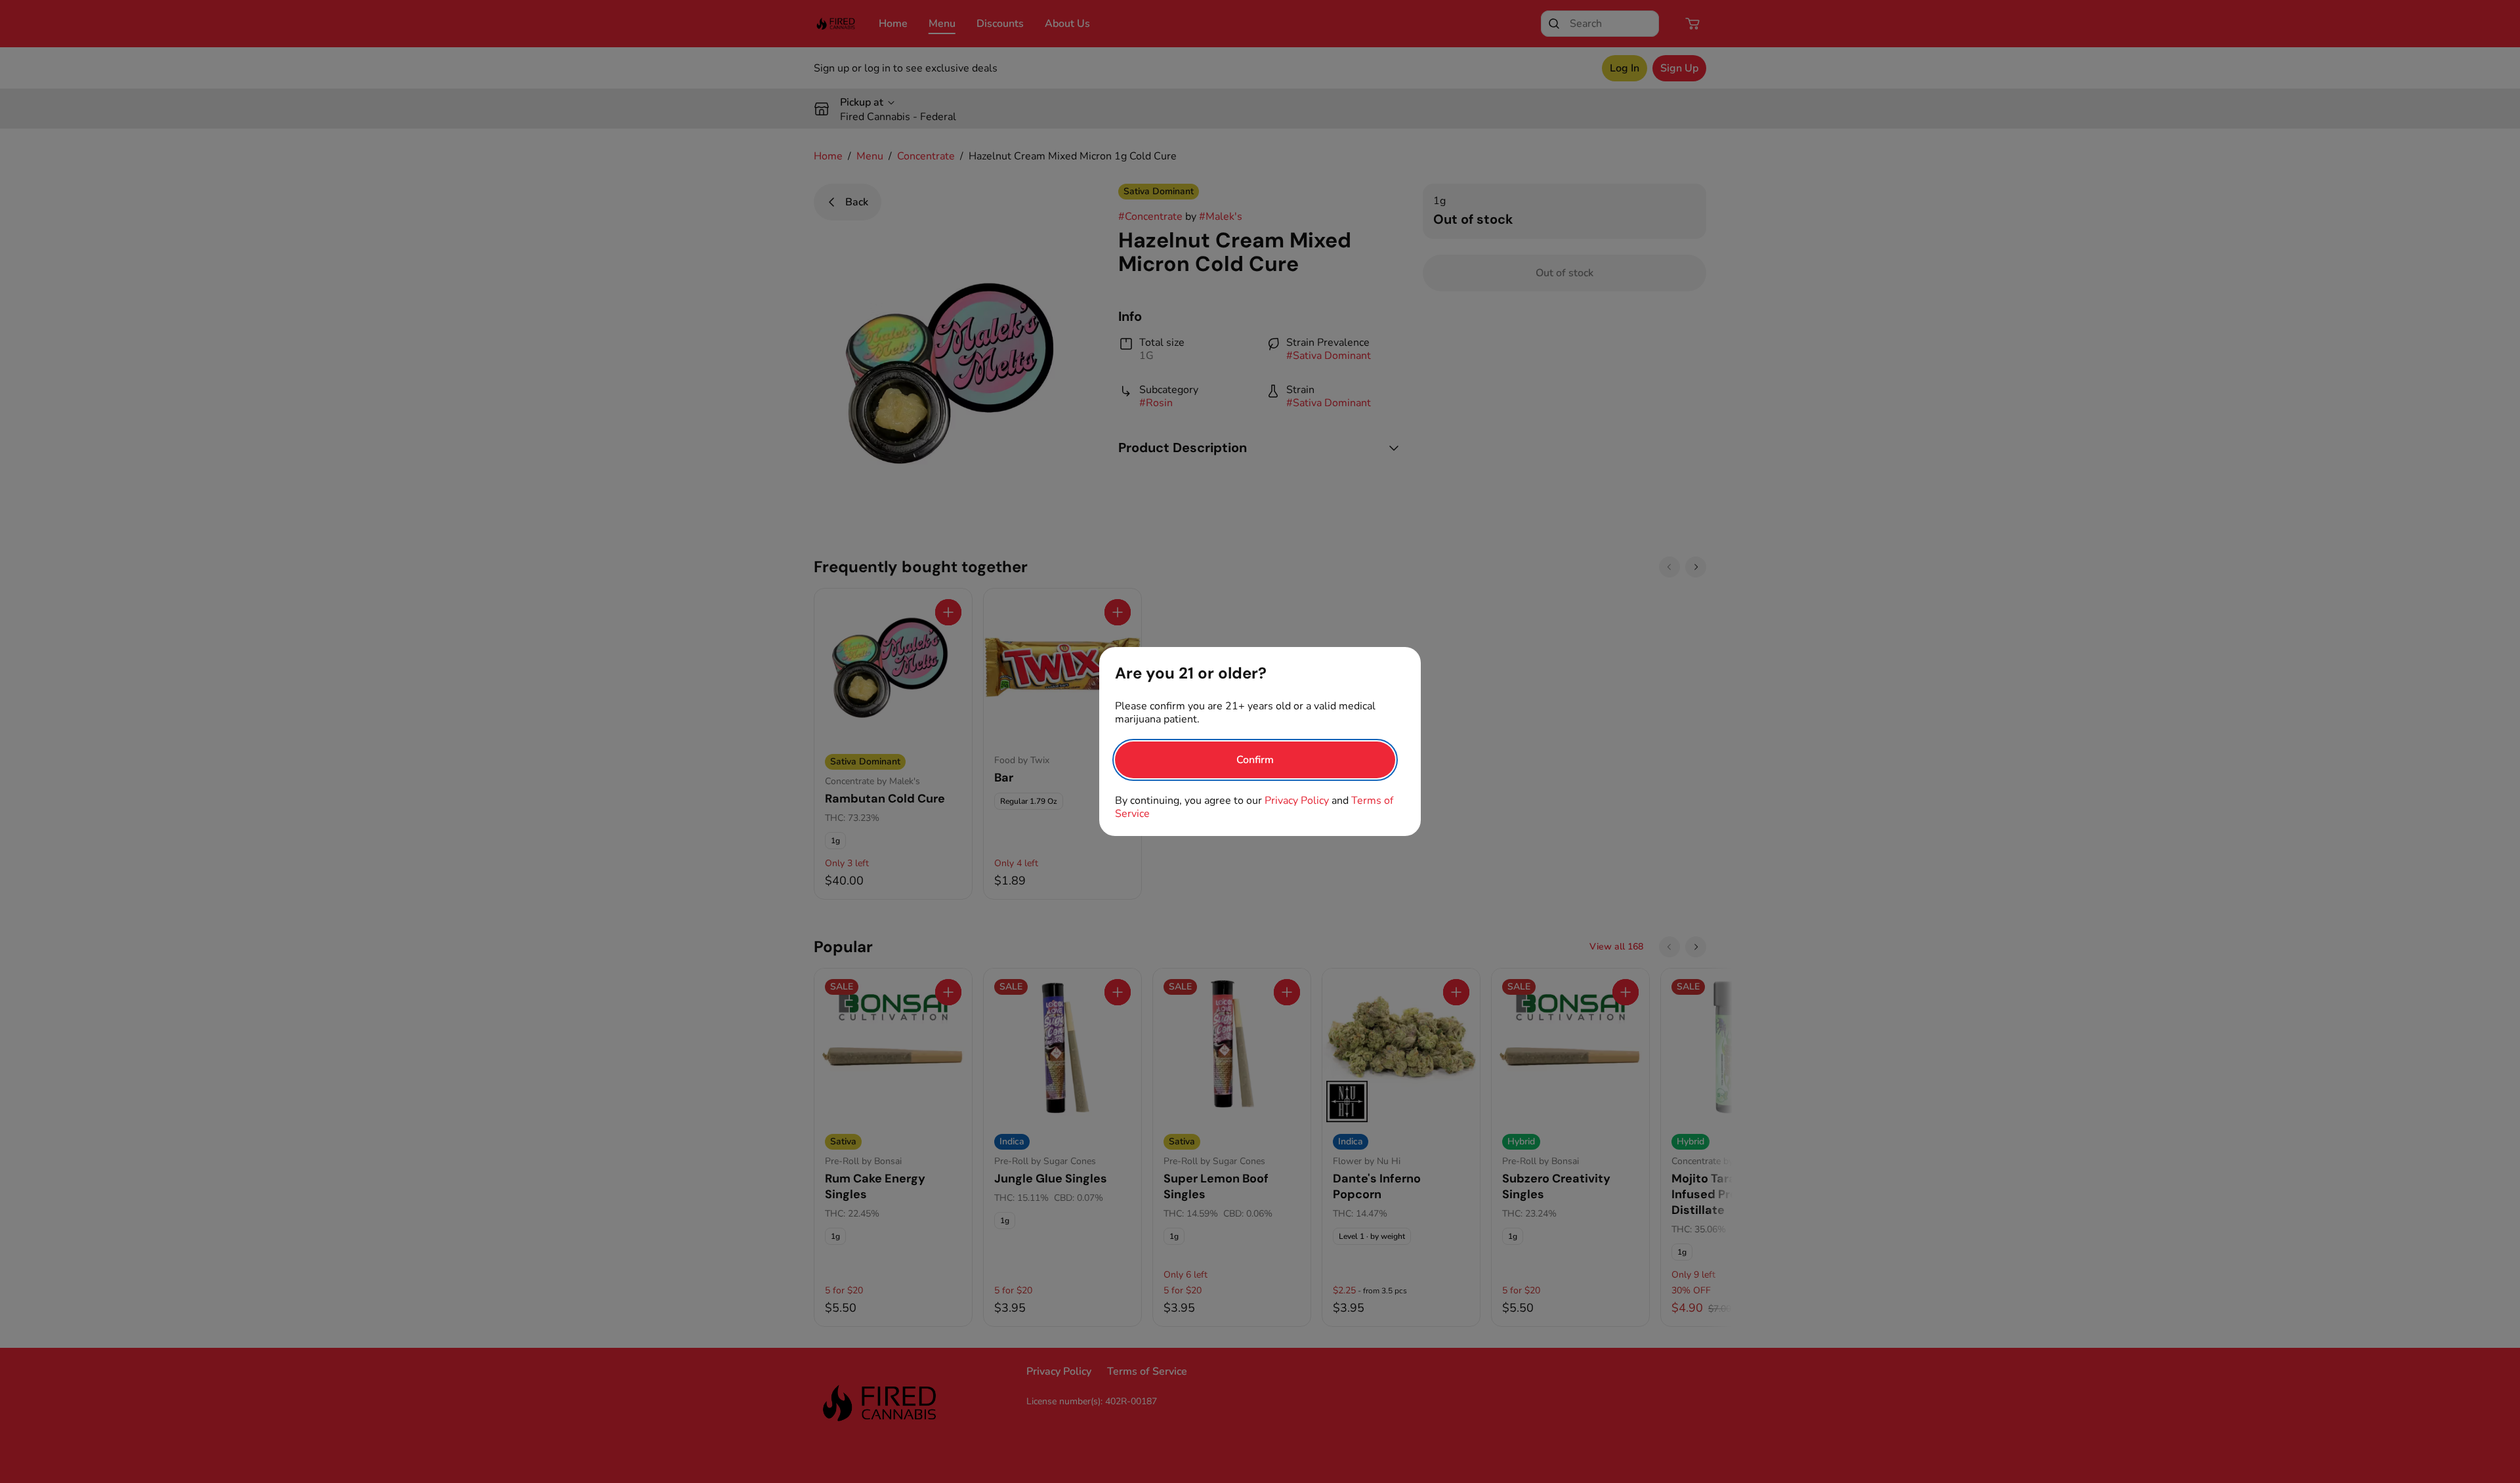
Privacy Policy (1297, 801)
